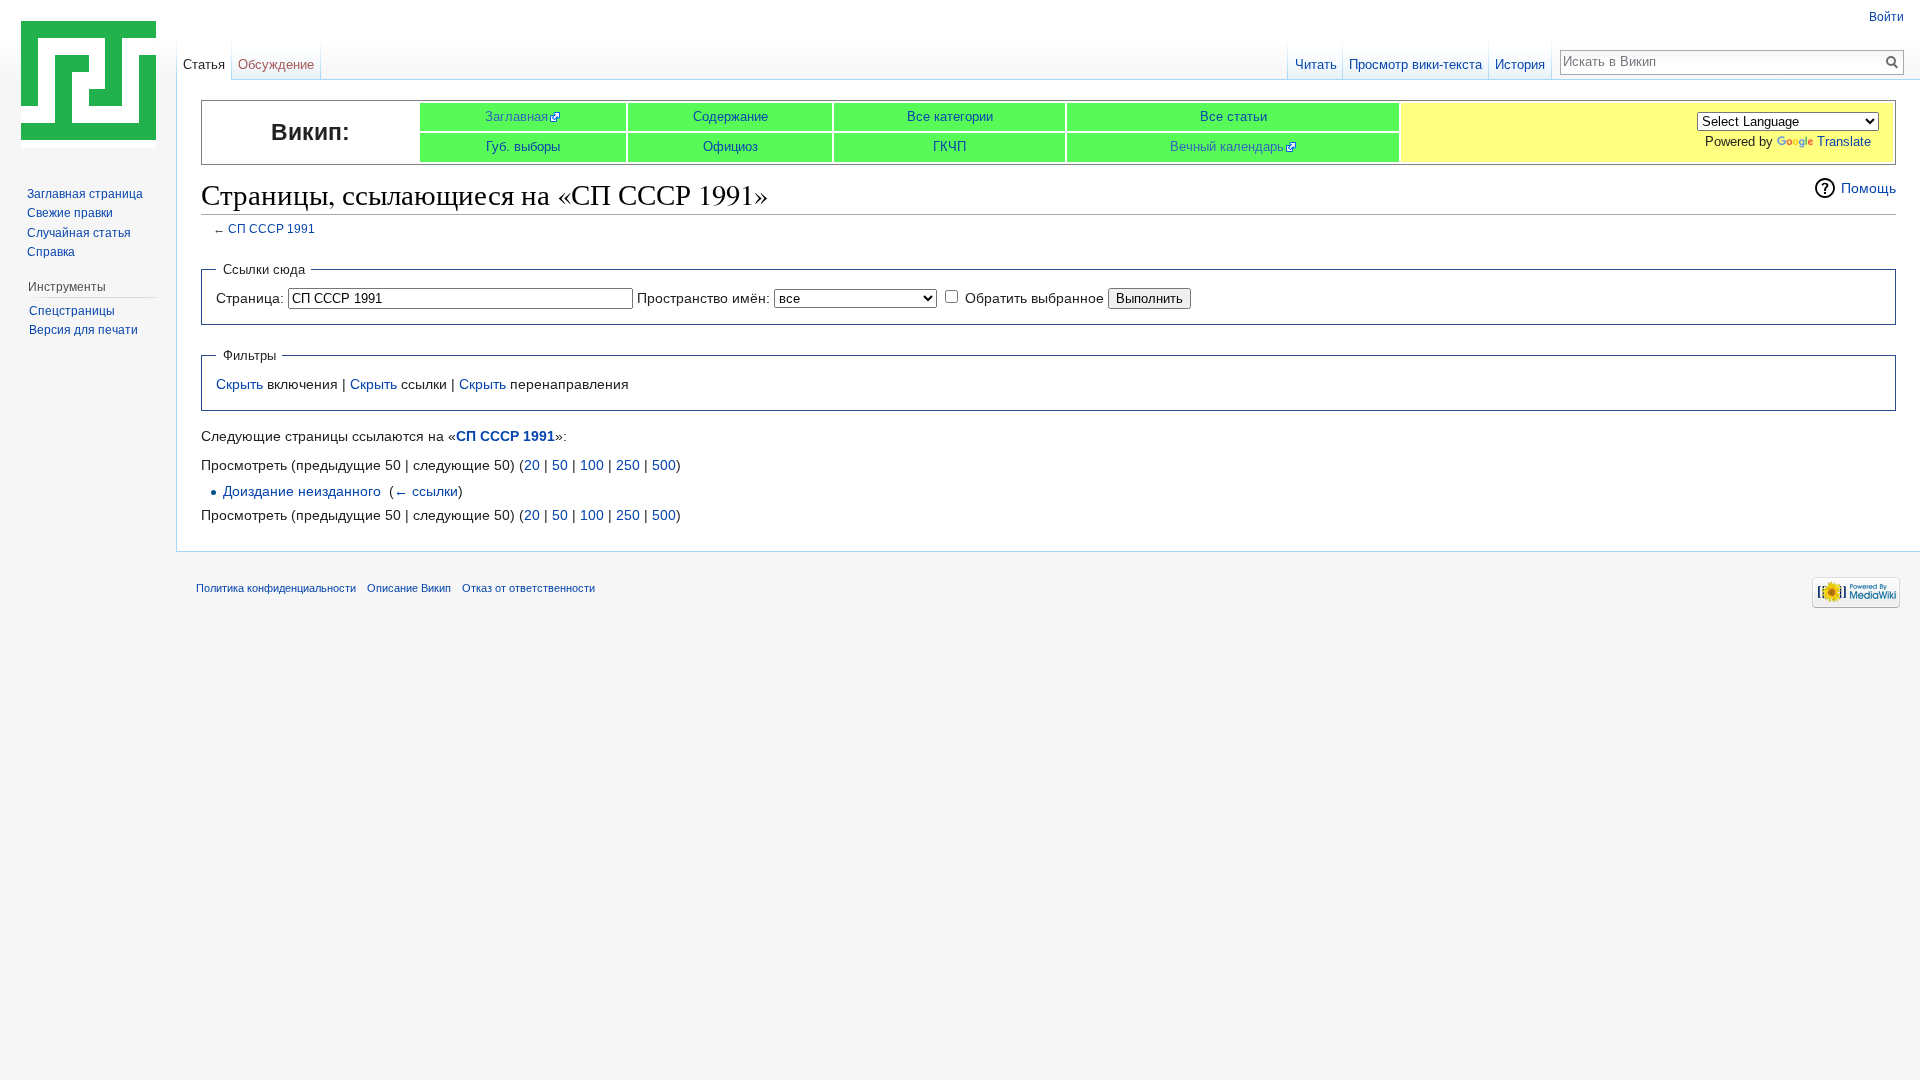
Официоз (730, 146)
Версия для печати (83, 330)
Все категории (950, 116)
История (1520, 64)
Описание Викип (409, 588)
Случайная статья (79, 233)
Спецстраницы (72, 311)
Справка (51, 252)
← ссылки (426, 491)
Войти (1886, 17)
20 (532, 465)
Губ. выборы (523, 146)
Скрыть (239, 384)
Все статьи (1233, 116)
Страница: (250, 298)
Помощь (1868, 188)
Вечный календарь (1227, 146)
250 (628, 465)
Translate (1844, 141)
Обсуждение (276, 64)
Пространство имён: (703, 298)
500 (664, 465)
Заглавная (516, 116)
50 (560, 465)
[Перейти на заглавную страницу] (88, 80)
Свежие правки (70, 213)
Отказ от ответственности (528, 588)
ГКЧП (949, 146)
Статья (204, 64)
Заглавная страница (85, 194)
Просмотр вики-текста (1415, 64)
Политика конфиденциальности (276, 588)
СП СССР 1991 (271, 228)
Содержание (730, 116)
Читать (1316, 64)
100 (592, 465)
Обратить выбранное (1034, 298)
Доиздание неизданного (302, 491)
